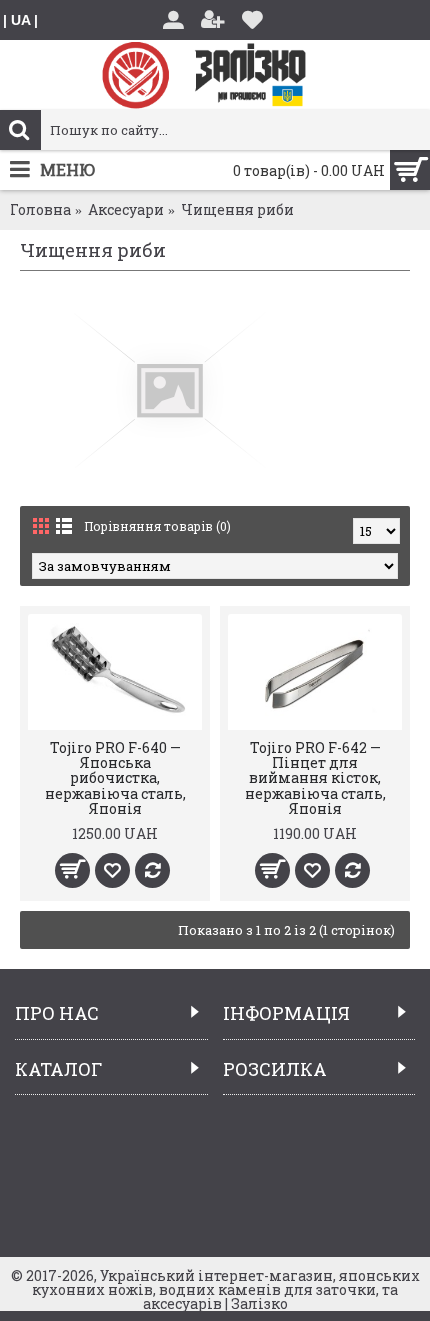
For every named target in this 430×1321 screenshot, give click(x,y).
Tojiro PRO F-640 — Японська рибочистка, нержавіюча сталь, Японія (115, 778)
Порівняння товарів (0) (157, 526)
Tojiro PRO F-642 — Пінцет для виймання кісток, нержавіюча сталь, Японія (315, 778)
